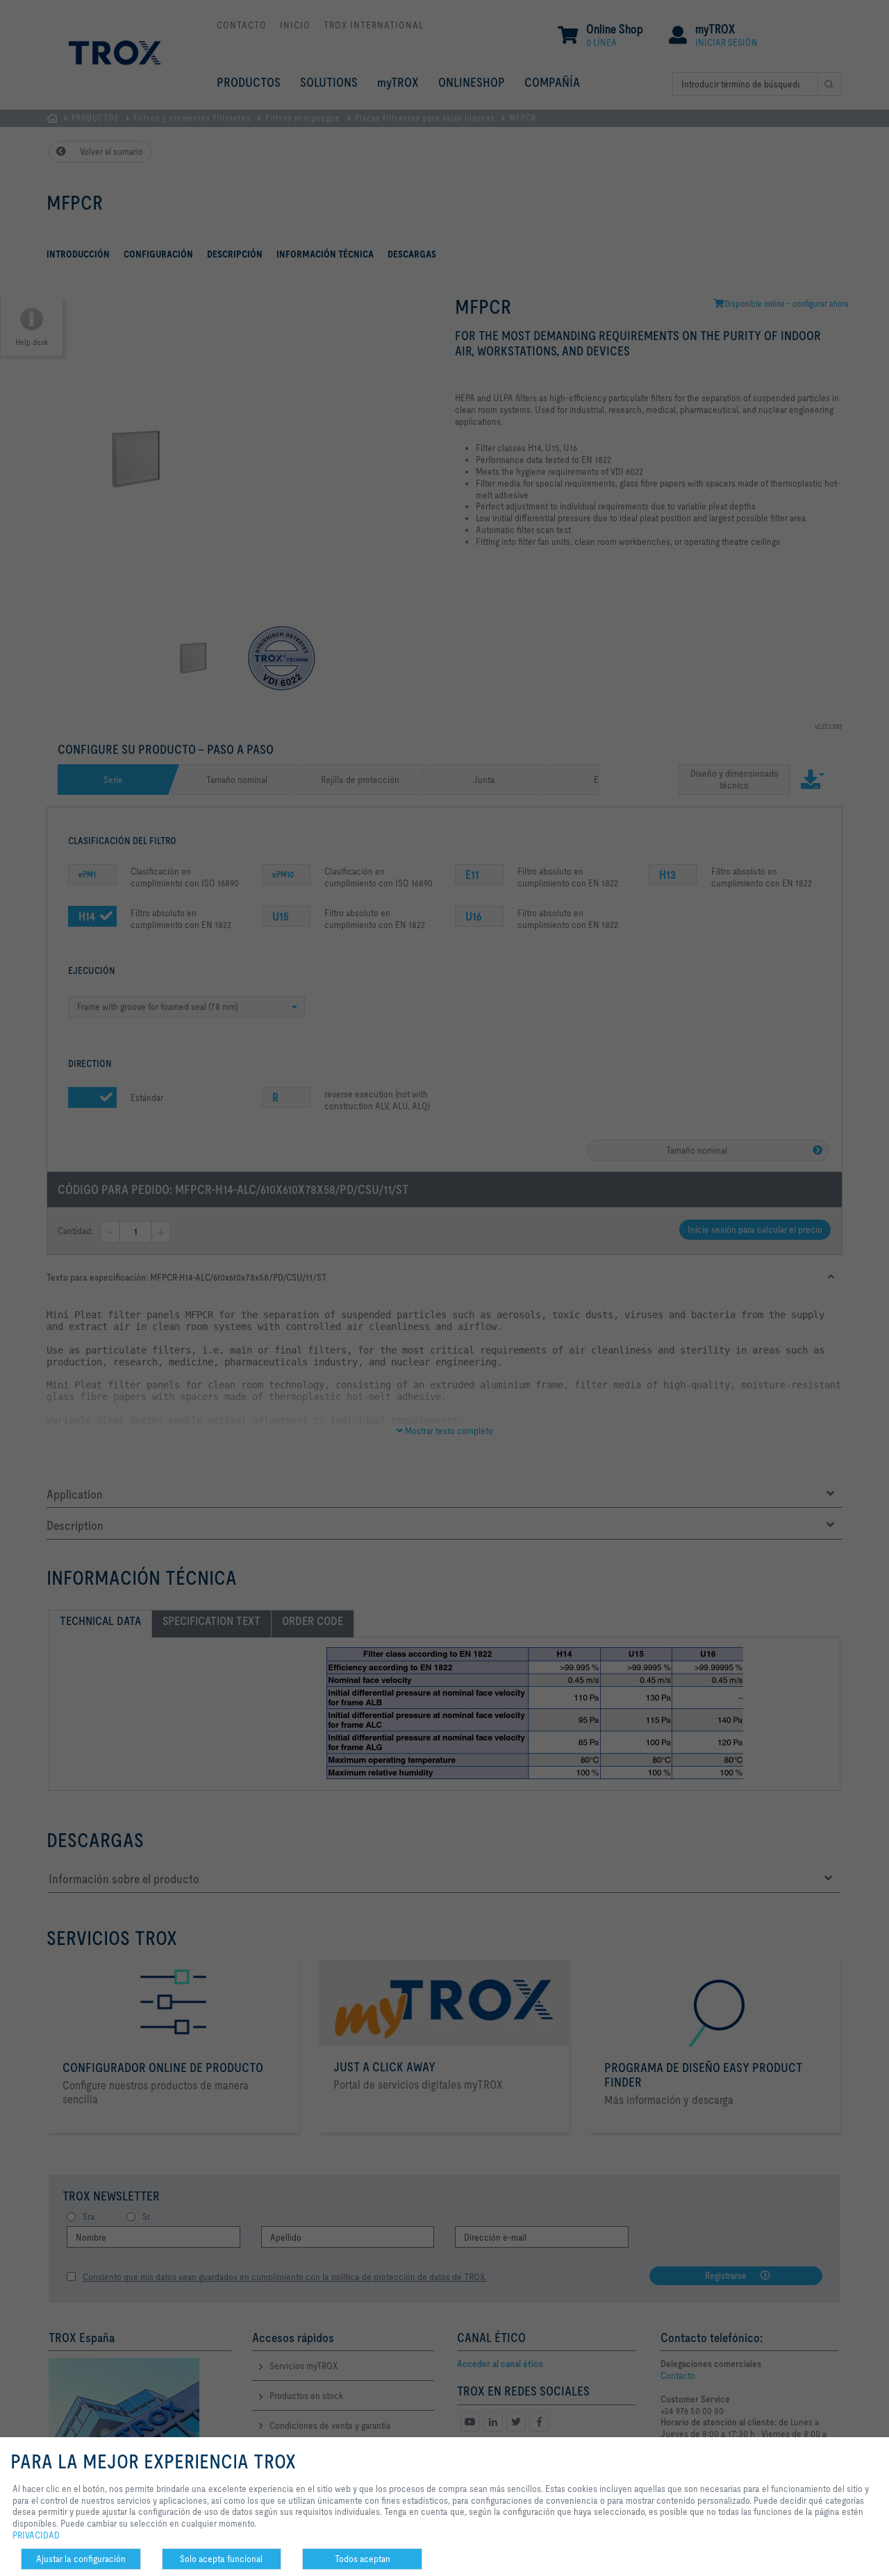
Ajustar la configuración (81, 2559)
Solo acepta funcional (221, 2559)
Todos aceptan (363, 2559)
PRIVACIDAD (36, 2535)
